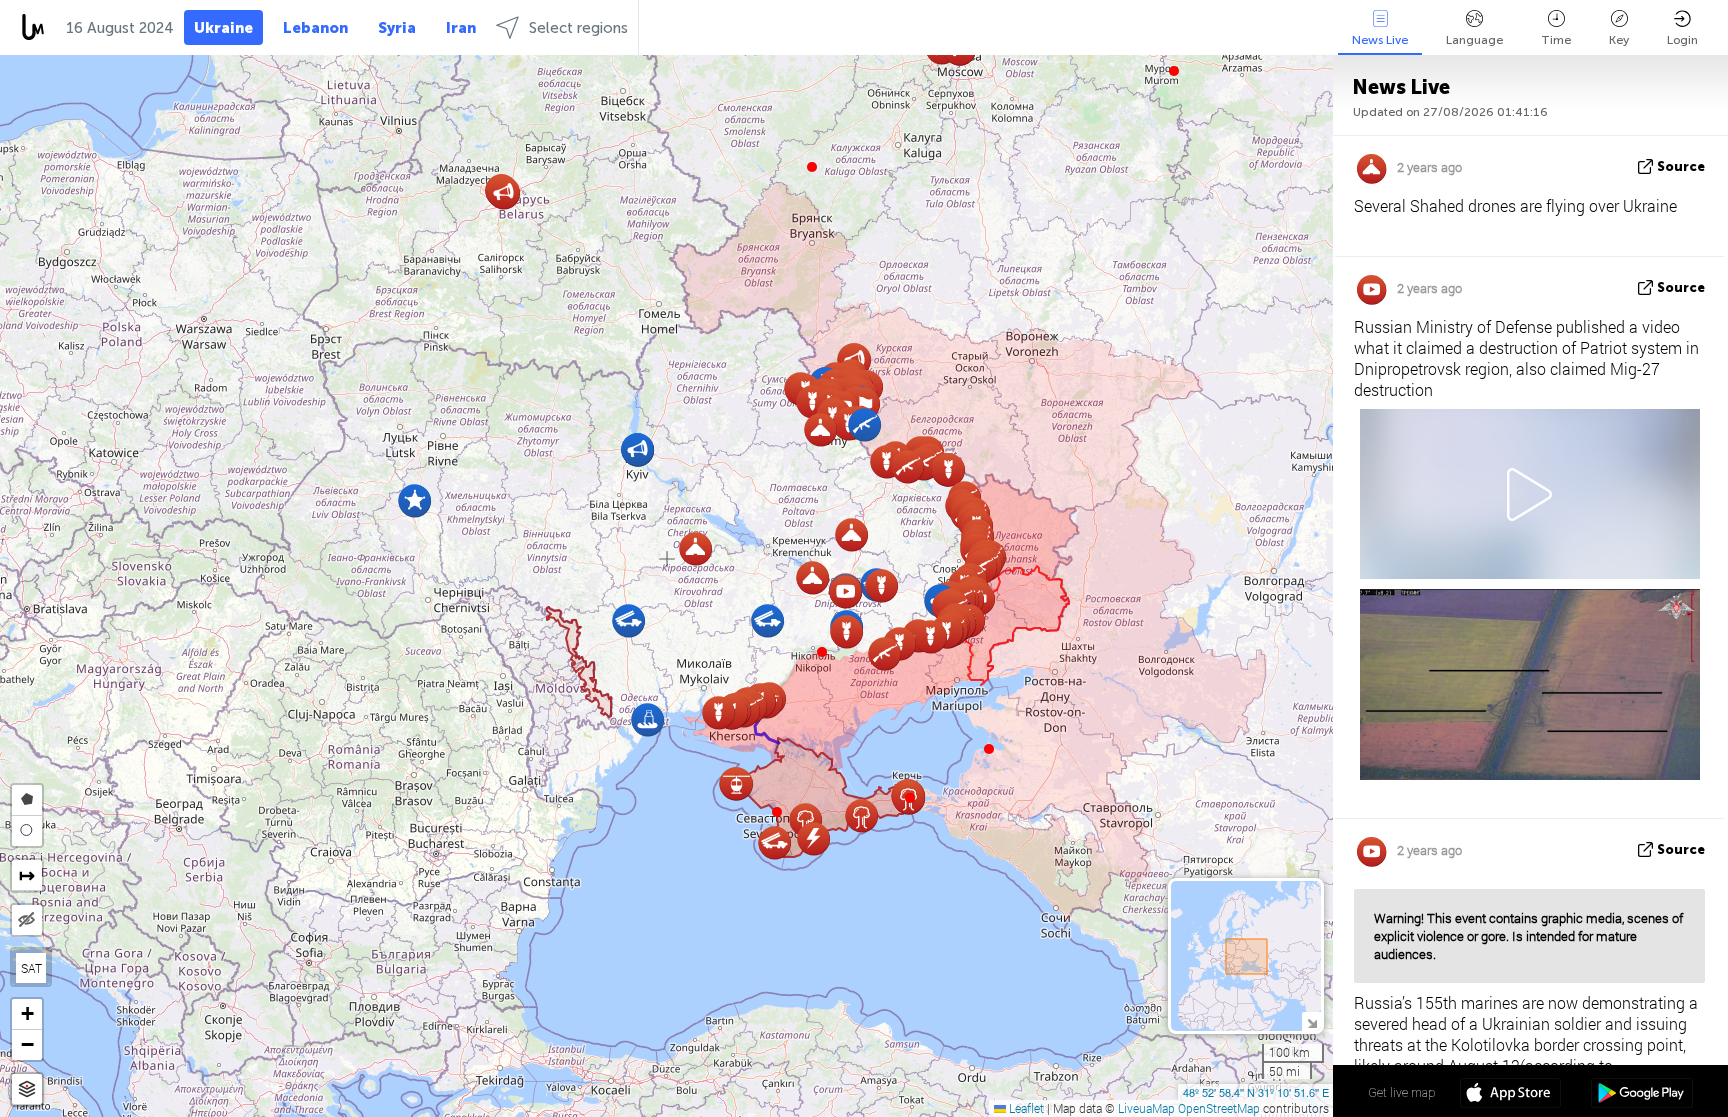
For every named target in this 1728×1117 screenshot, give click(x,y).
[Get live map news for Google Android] (1641, 1095)
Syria (397, 28)
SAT (31, 968)
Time (1556, 40)
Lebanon (315, 28)
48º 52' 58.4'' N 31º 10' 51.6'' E (1256, 1092)
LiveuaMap (1146, 1108)
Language (1474, 40)
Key (1619, 40)
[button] (822, 652)
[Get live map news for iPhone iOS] (1510, 1095)
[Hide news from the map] (27, 920)
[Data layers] (27, 1089)
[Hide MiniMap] (1311, 1021)
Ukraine (223, 28)
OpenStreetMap (1219, 1108)
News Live (1380, 40)
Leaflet (1025, 1108)
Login (1682, 40)
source (1681, 166)
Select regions (578, 28)
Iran (461, 28)
